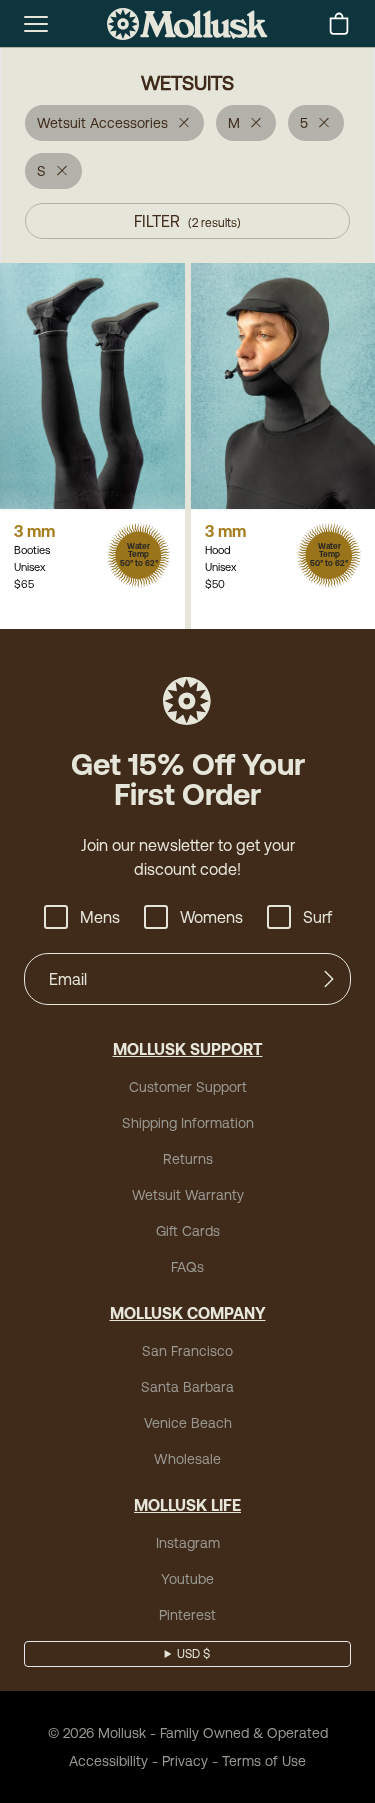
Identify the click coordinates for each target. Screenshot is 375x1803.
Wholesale (187, 1459)
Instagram (188, 1543)
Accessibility (108, 1761)
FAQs (187, 1267)
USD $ (193, 1654)
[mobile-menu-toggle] (36, 24)
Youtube (187, 1579)
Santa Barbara (187, 1387)
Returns (188, 1159)
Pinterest (187, 1615)
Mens (100, 917)
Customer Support (188, 1087)
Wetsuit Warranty (188, 1195)
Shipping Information (188, 1123)
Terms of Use (264, 1761)
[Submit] (329, 979)
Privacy (185, 1761)
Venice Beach (188, 1423)
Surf (317, 917)
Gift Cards (188, 1231)
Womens (211, 917)
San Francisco (187, 1351)
